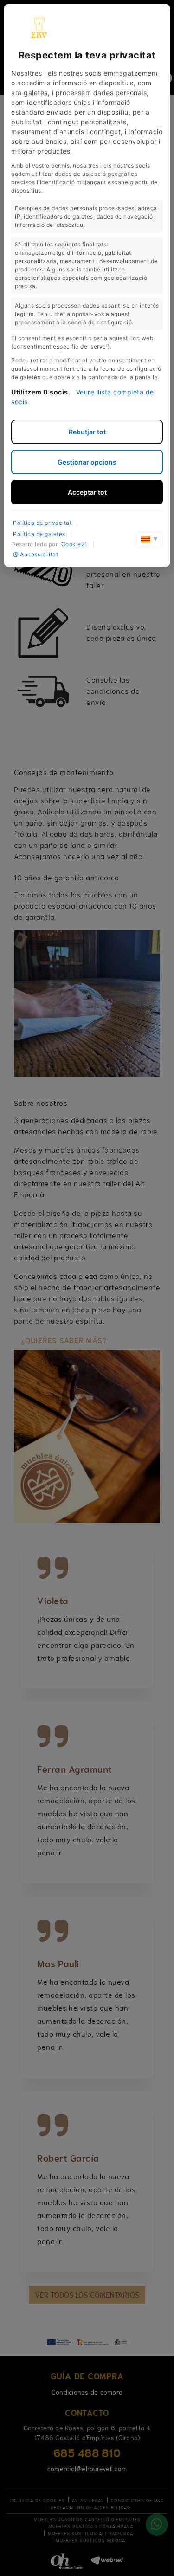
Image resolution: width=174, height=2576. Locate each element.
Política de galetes (39, 534)
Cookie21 (74, 544)
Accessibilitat (39, 554)
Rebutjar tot (87, 432)
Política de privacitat (42, 523)
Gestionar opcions (87, 462)
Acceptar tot (87, 492)
